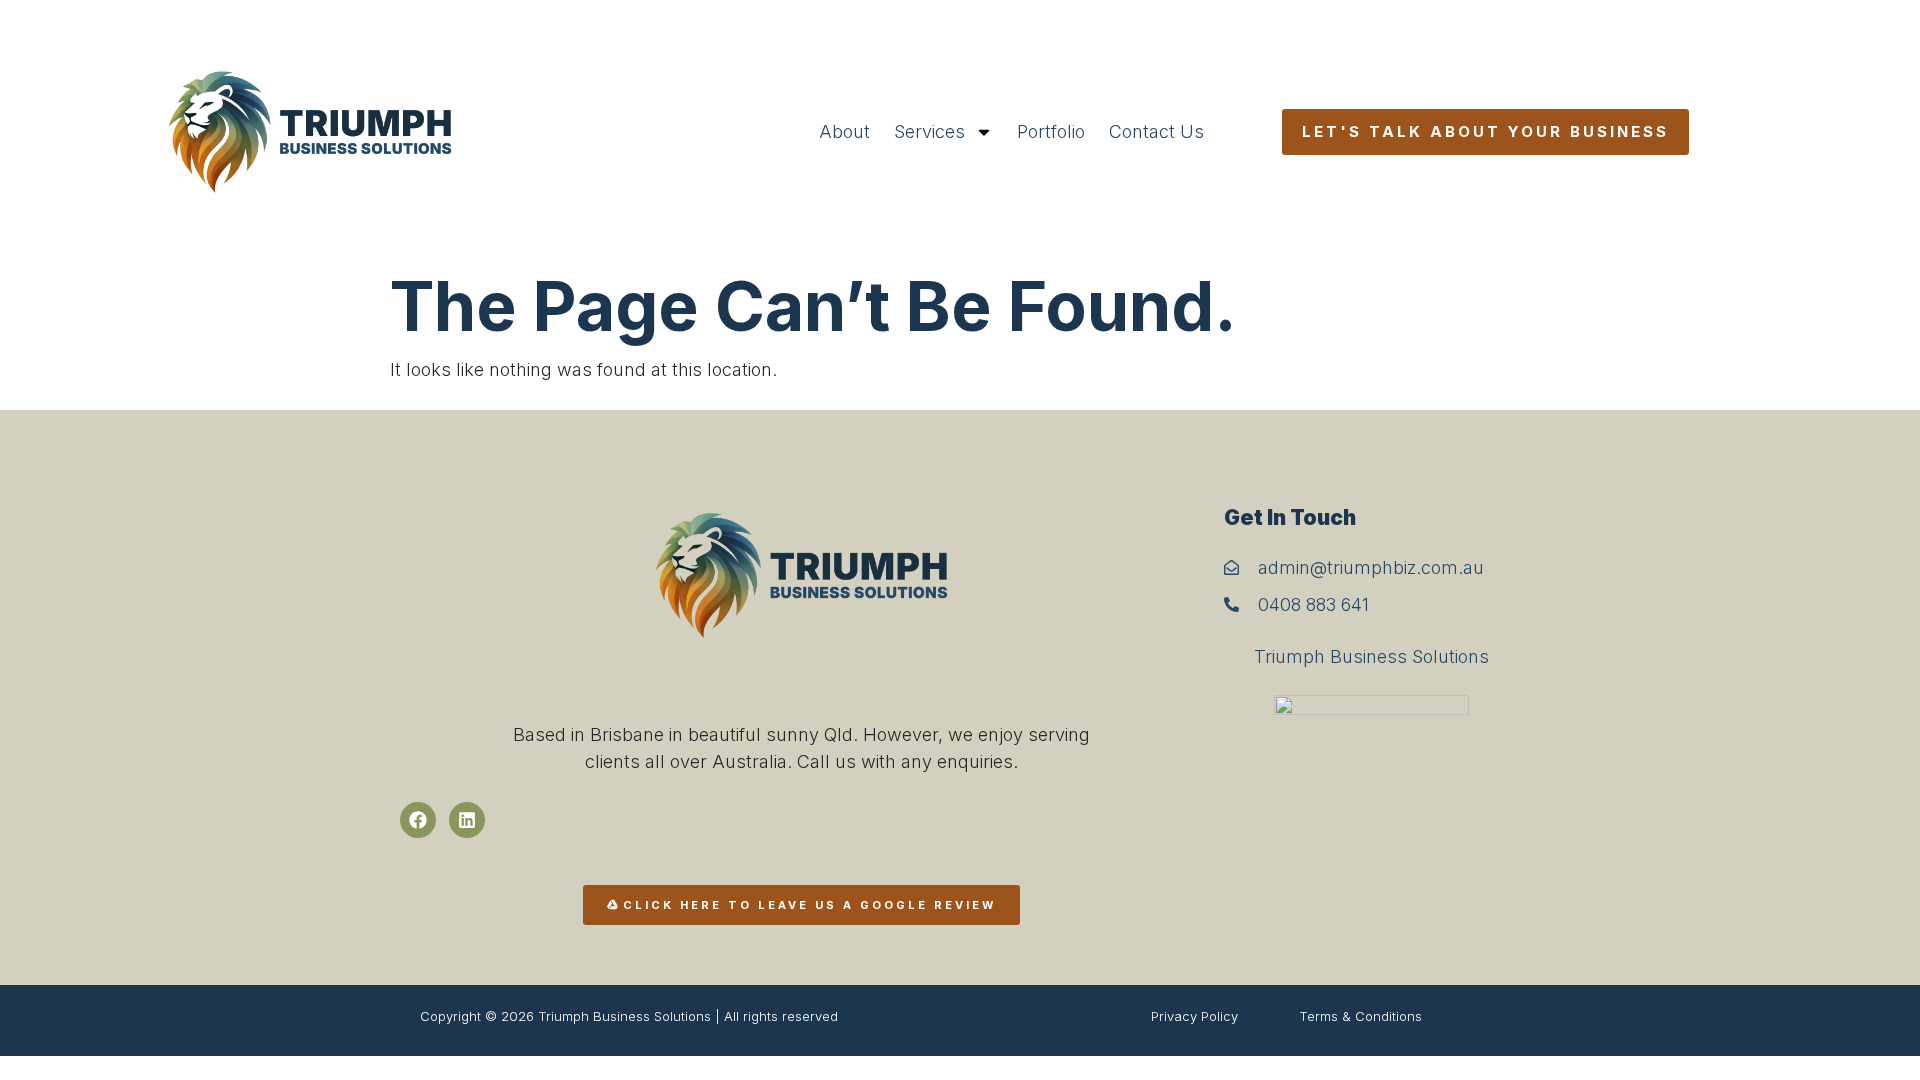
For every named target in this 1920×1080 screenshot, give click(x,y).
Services (929, 131)
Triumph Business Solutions (1371, 656)
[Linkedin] (467, 820)
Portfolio (1051, 131)
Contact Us (1156, 131)
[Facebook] (418, 820)
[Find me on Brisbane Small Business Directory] (1372, 780)
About (844, 131)
